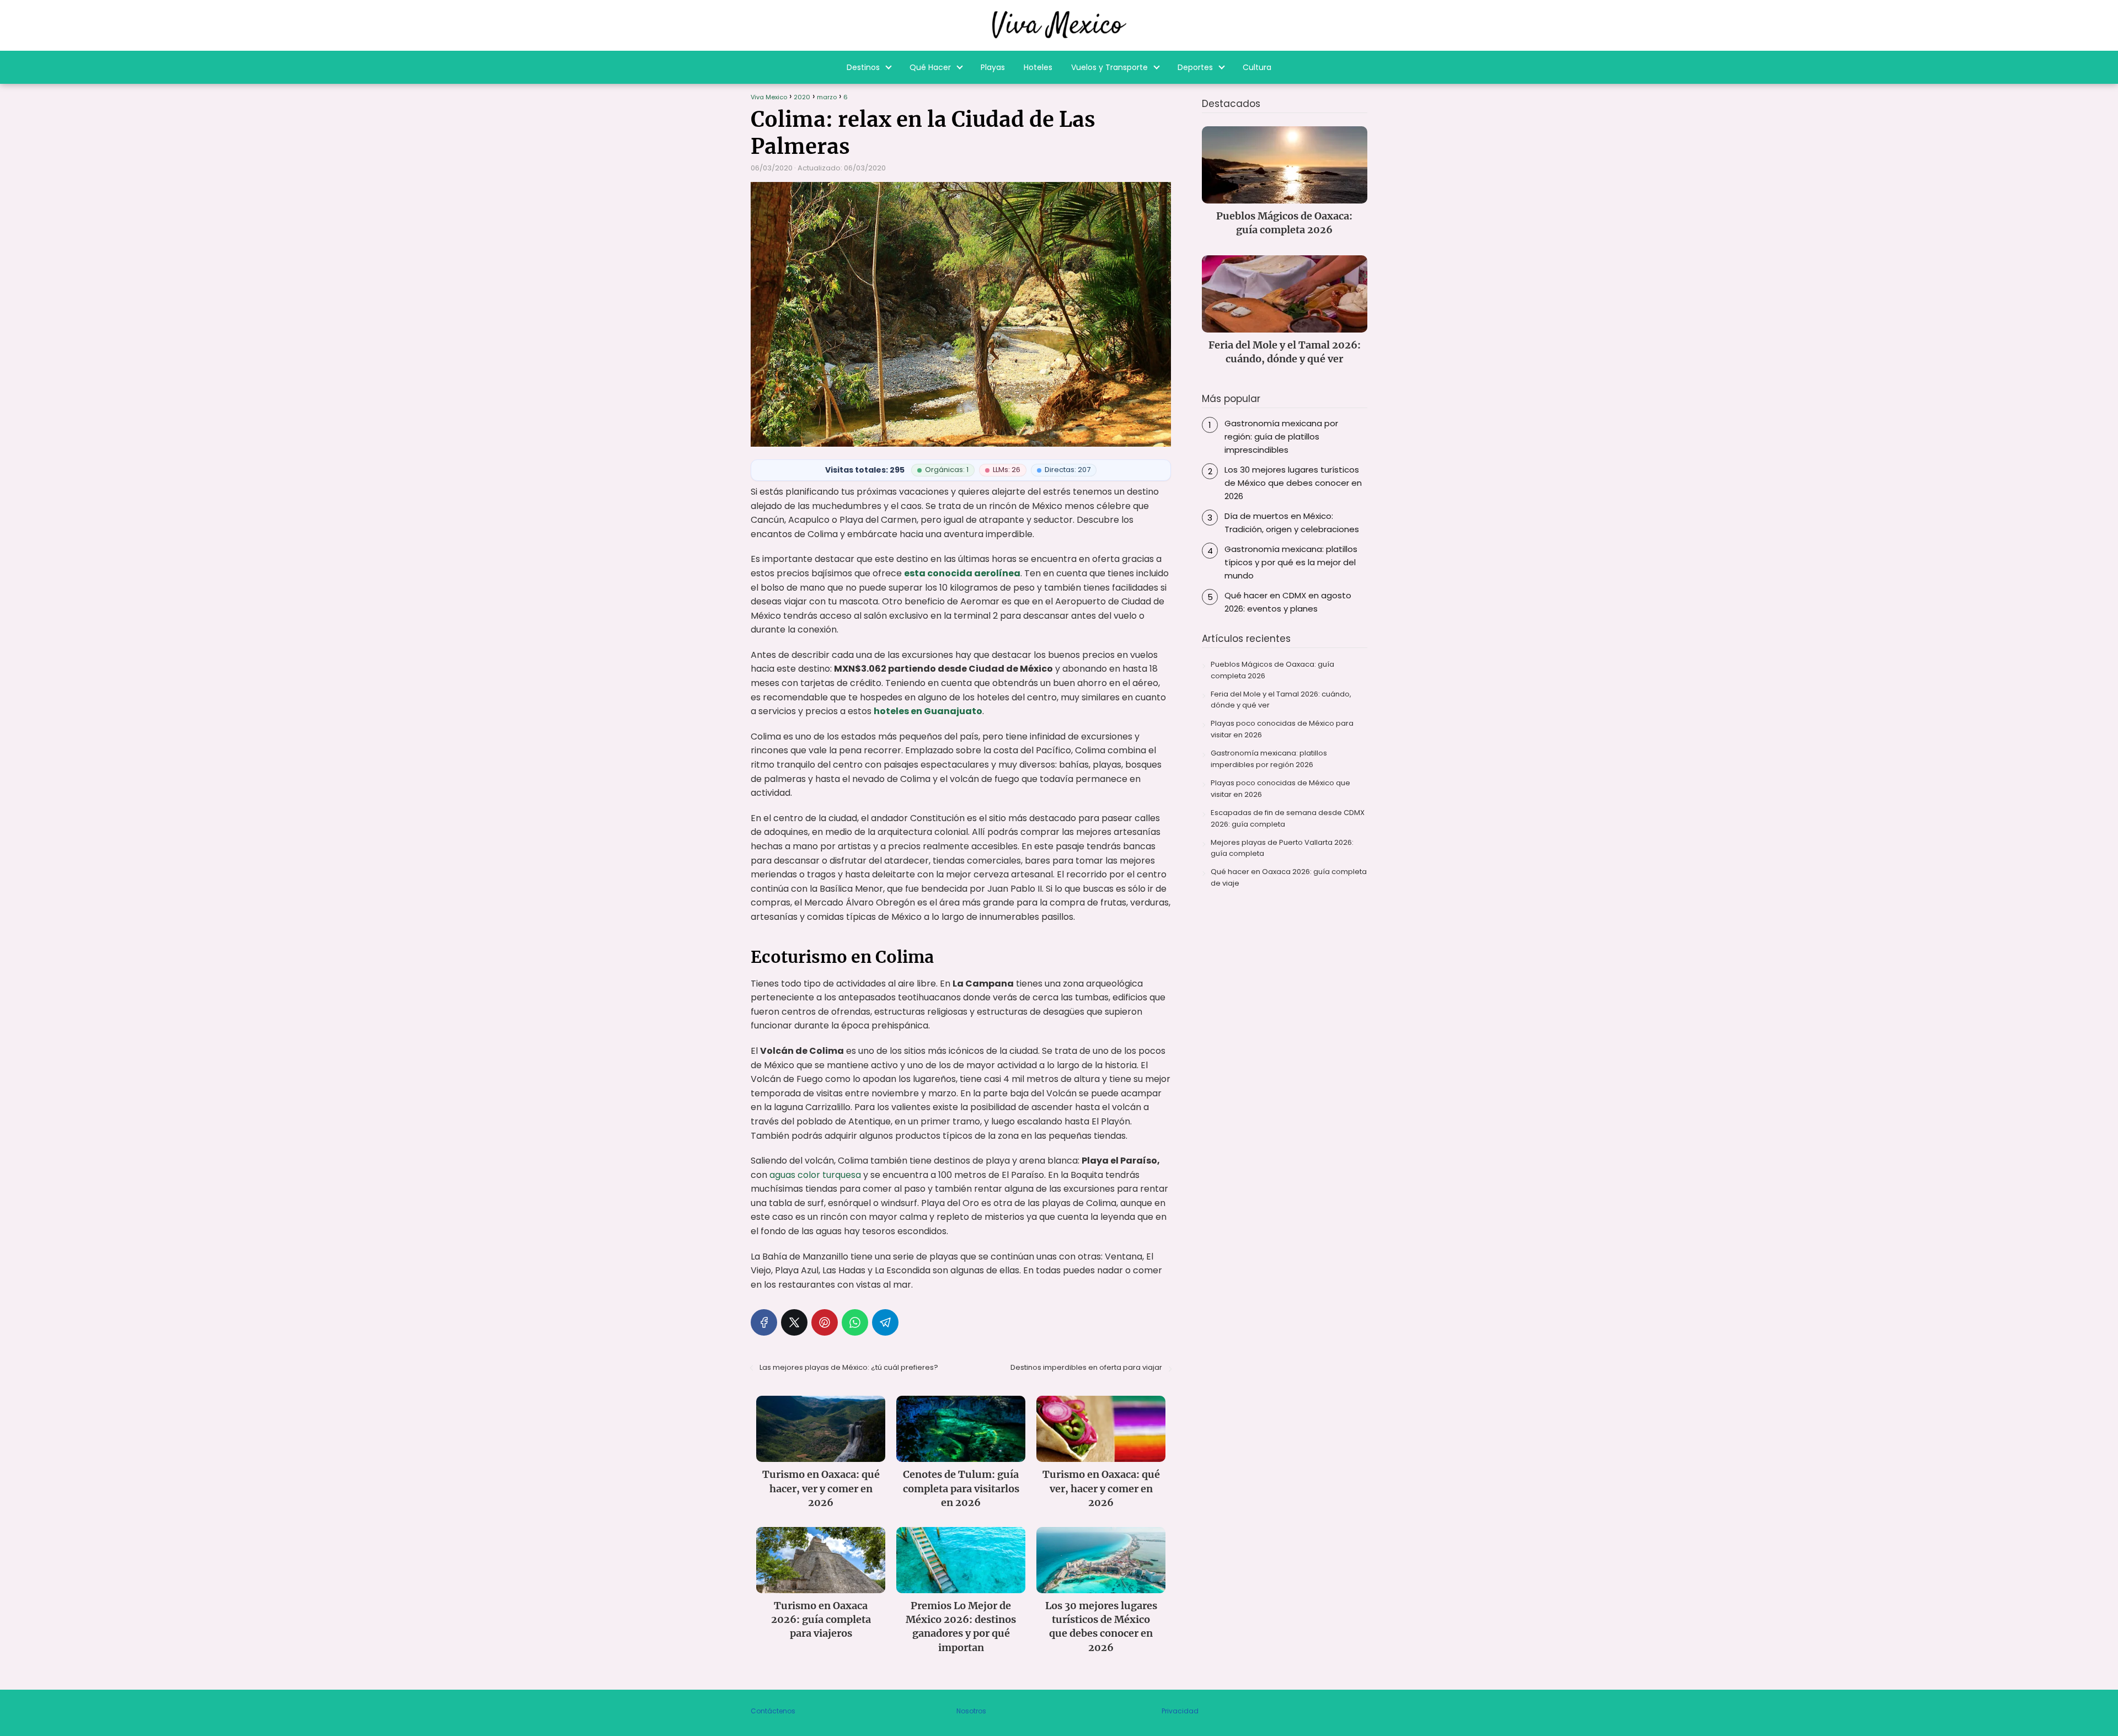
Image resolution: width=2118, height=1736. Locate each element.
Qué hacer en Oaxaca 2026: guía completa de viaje (1289, 877)
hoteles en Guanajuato (928, 711)
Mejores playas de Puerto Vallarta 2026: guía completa (1282, 848)
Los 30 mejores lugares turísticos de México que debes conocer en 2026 (1293, 483)
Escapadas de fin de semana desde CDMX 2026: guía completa (1288, 818)
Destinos (863, 67)
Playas (993, 67)
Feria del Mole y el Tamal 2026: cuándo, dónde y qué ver (1281, 700)
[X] (794, 1322)
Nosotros (971, 1711)
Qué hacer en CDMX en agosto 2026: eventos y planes (1288, 602)
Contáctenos (773, 1711)
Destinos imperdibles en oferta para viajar (1086, 1367)
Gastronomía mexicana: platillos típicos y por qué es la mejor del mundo (1291, 562)
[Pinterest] (825, 1322)
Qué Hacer (930, 67)
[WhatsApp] (855, 1322)
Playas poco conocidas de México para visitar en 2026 (1282, 729)
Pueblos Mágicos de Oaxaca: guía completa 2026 (1272, 670)
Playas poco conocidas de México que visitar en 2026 (1280, 789)
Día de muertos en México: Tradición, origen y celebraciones (1292, 523)
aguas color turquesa (815, 1175)
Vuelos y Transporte (1109, 67)
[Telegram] (885, 1322)
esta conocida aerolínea (962, 573)
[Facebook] (764, 1322)
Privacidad (1180, 1711)
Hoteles (1038, 67)
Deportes (1195, 67)
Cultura (1257, 67)
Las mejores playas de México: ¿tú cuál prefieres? (849, 1367)
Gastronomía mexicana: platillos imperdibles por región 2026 (1269, 759)
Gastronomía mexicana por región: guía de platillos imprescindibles (1281, 436)
